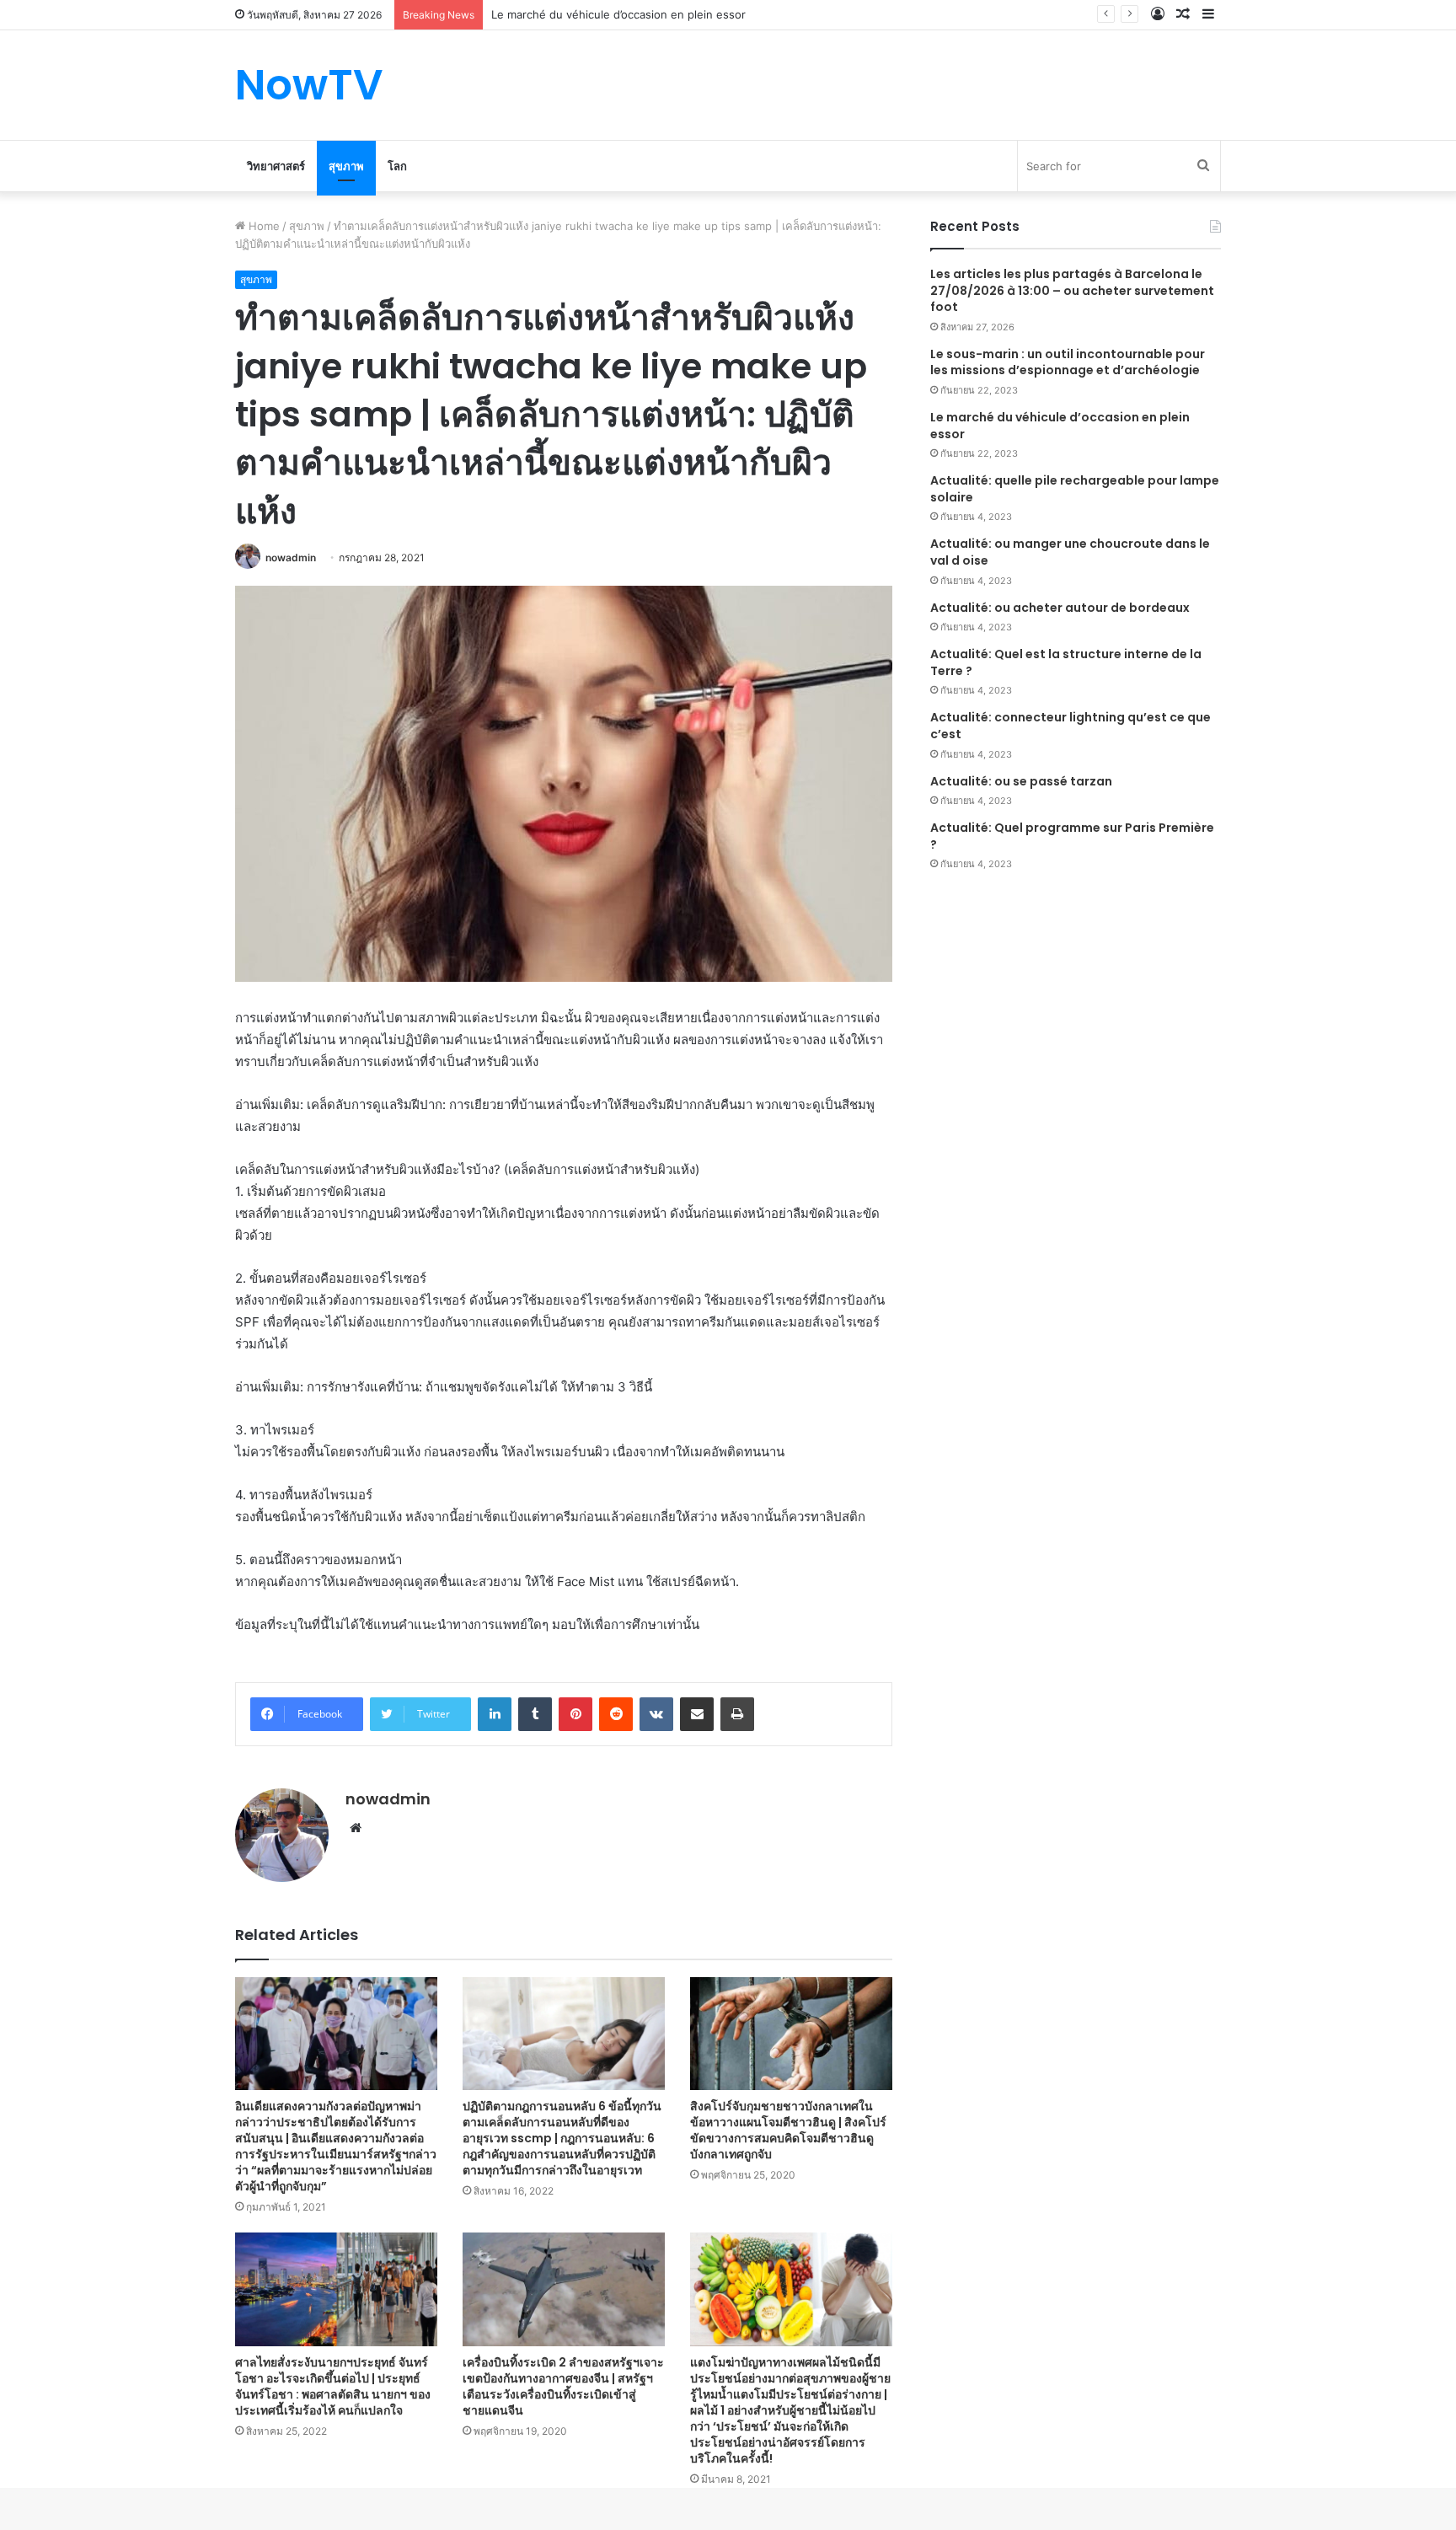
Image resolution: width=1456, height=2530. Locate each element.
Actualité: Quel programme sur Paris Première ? (1072, 836)
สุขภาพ (346, 166)
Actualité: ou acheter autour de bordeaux (1060, 608)
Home (262, 226)
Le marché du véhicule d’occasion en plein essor (1060, 426)
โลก (397, 166)
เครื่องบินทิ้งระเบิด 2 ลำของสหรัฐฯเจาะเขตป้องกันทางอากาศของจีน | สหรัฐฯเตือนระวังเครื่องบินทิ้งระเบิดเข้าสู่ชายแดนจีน (563, 2386)
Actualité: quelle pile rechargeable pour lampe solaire (1075, 489)
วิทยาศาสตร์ (276, 166)
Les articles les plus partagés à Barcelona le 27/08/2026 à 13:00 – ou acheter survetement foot (1072, 290)
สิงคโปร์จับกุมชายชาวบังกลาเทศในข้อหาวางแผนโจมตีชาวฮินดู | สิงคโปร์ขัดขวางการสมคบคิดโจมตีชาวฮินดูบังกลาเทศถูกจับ (788, 2130)
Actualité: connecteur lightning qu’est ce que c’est (1071, 726)
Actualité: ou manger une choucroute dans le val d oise (1070, 552)
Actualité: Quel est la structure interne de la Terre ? (1066, 662)
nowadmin (291, 557)
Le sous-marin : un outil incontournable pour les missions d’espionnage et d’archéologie (1068, 362)
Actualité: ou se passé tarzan (1021, 781)
